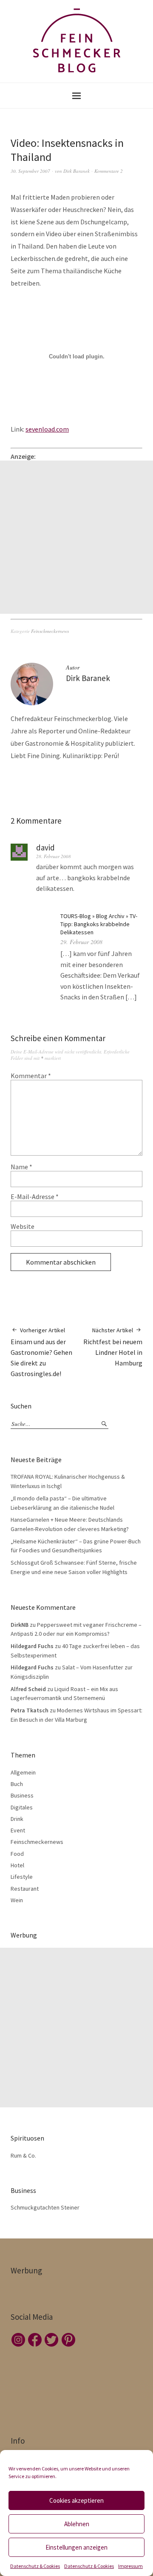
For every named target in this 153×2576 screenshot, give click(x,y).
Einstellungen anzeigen (76, 2547)
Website (23, 1226)
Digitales (22, 1807)
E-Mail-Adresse (35, 1196)
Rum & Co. (23, 2155)
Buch (17, 1784)
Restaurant (25, 1889)
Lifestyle (22, 1877)
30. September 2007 (30, 171)
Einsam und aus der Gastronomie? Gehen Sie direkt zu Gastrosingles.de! (41, 1352)
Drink (17, 1819)
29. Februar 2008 (81, 942)
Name (21, 1167)
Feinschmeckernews (50, 631)
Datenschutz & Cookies (35, 2566)
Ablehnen (77, 2524)
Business (22, 1795)
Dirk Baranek (76, 171)
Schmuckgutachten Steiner (45, 2207)
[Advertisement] (76, 537)
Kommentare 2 (109, 171)
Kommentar (31, 1076)
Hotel (17, 1865)
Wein (17, 1900)
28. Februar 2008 (54, 856)
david (45, 847)
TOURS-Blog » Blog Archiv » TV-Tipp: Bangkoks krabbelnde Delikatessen (99, 924)
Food (17, 1854)
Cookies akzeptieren (76, 2500)
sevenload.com (47, 429)
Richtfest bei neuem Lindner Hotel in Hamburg (113, 1347)
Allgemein (23, 1772)
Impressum (130, 2566)
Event (18, 1830)
